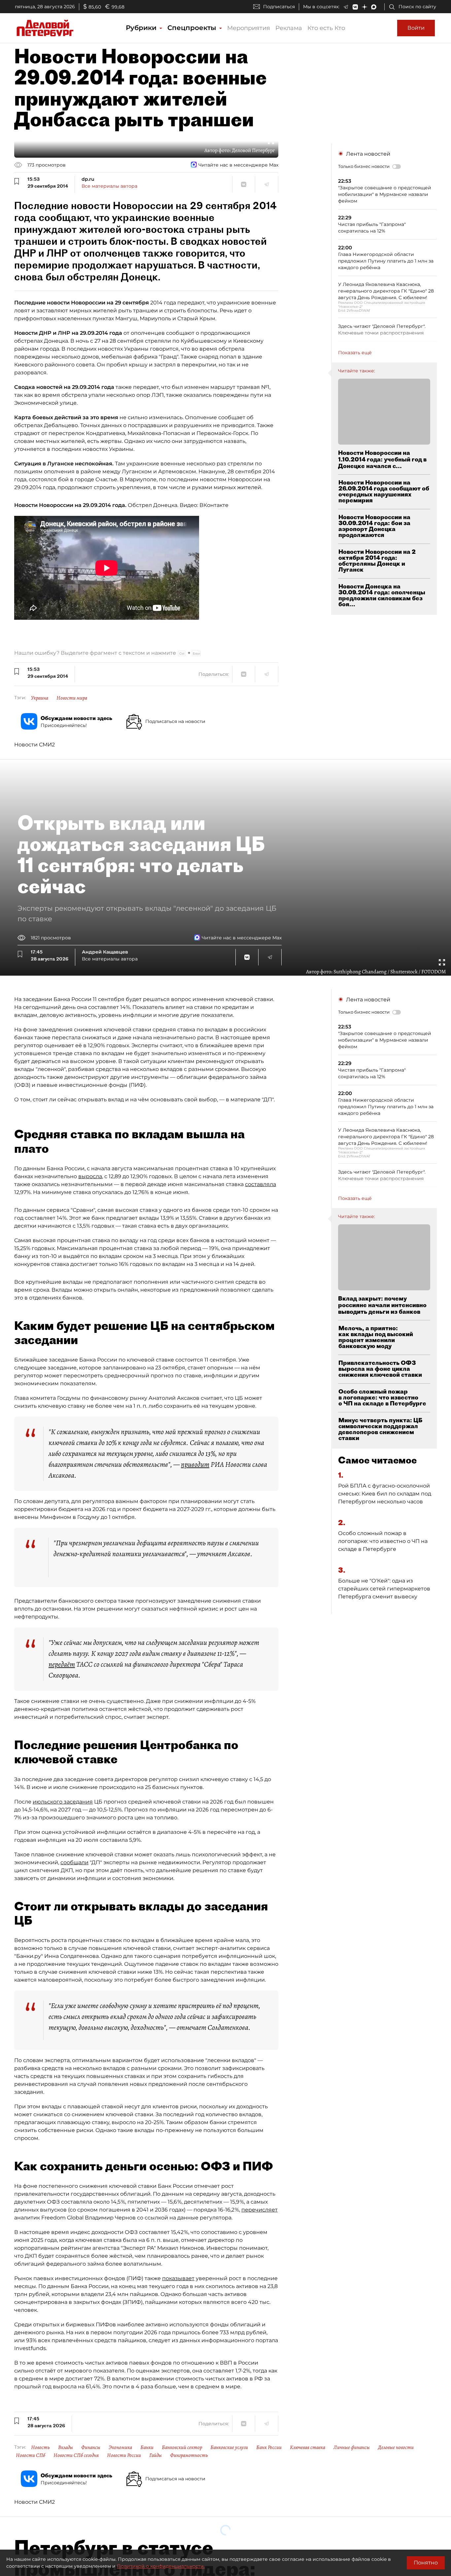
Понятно (426, 2563)
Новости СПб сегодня (76, 2455)
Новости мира (72, 698)
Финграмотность (189, 2455)
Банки (147, 2447)
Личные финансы (352, 2447)
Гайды (156, 2455)
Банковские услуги (229, 2447)
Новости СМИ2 (35, 745)
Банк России (269, 2447)
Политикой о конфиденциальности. (161, 2566)
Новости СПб (31, 2455)
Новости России (124, 2455)
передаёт (62, 1664)
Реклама (289, 28)
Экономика (120, 2447)
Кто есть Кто (326, 28)
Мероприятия (249, 28)
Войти (416, 28)
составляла (260, 1184)
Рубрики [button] (142, 28)
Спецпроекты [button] (193, 28)
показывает (178, 2278)
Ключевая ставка (308, 2447)
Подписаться (279, 7)
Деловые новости (396, 2447)
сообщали (74, 1862)
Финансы (91, 2447)
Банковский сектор (182, 2447)
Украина (40, 698)
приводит (195, 1464)
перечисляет (260, 2210)
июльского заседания (63, 1802)
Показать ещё (355, 353)
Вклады (66, 2447)
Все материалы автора (109, 186)
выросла (90, 1176)
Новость (40, 2447)
